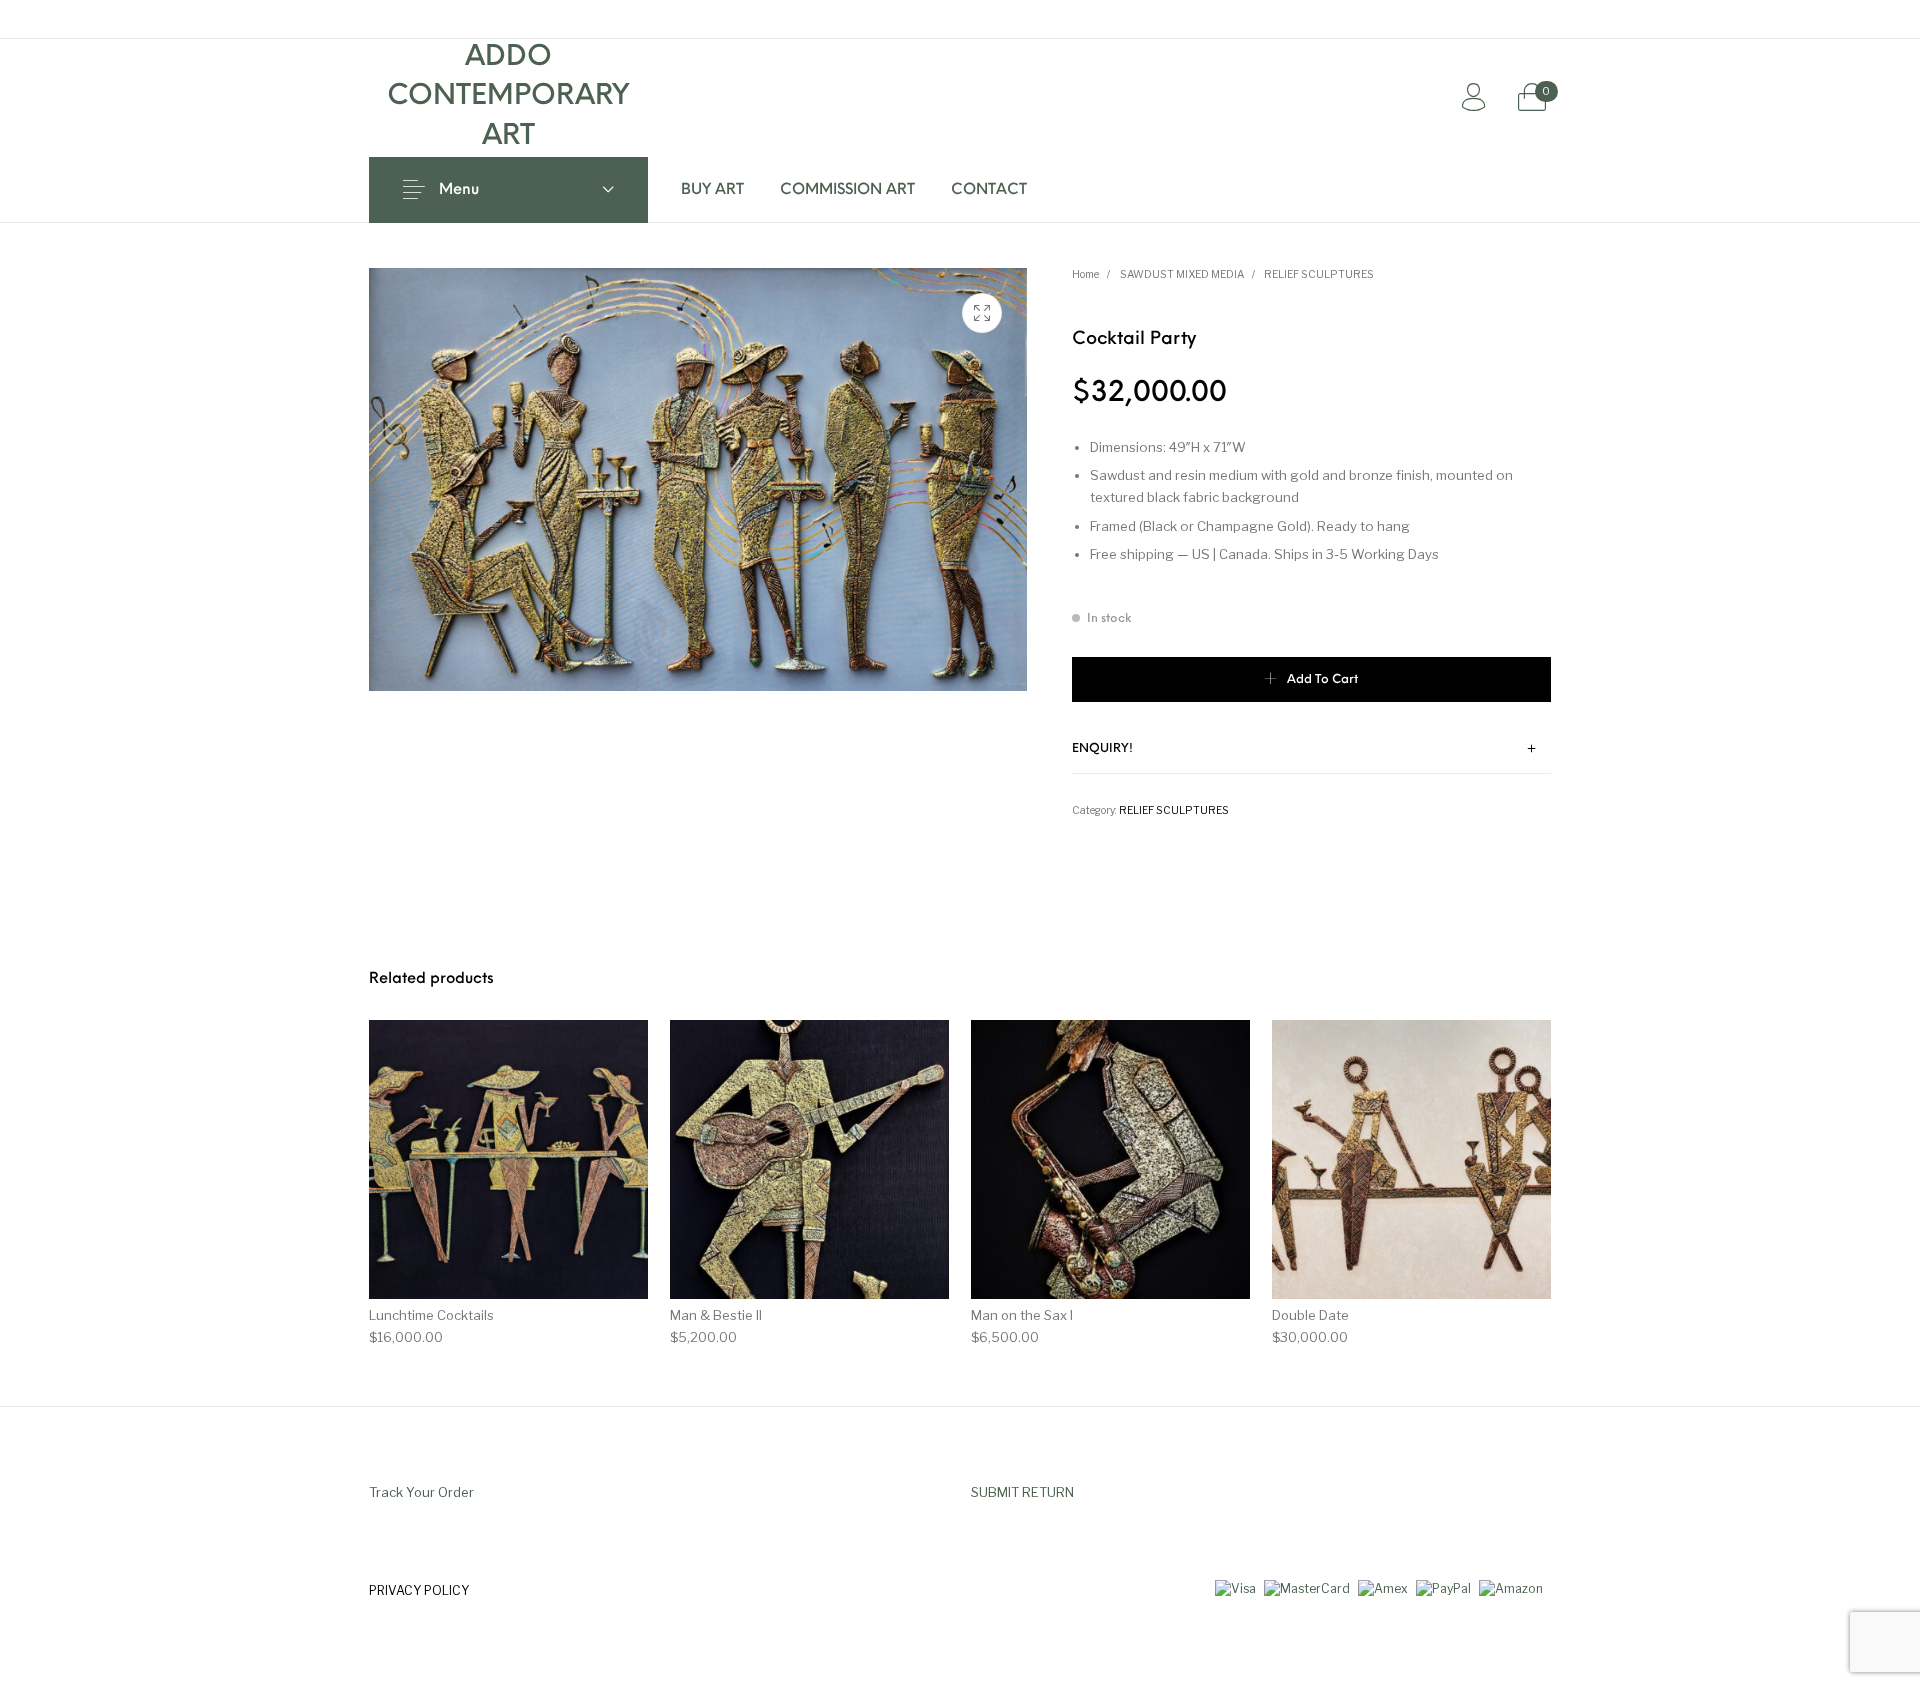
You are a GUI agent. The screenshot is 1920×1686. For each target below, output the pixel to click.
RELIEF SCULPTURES (1319, 274)
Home (1085, 274)
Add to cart (1322, 680)
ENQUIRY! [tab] (1102, 749)
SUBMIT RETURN (1022, 1492)
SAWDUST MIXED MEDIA (1182, 274)
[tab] (1312, 750)
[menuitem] (712, 190)
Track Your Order (421, 1492)
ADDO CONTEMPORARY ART (508, 97)
